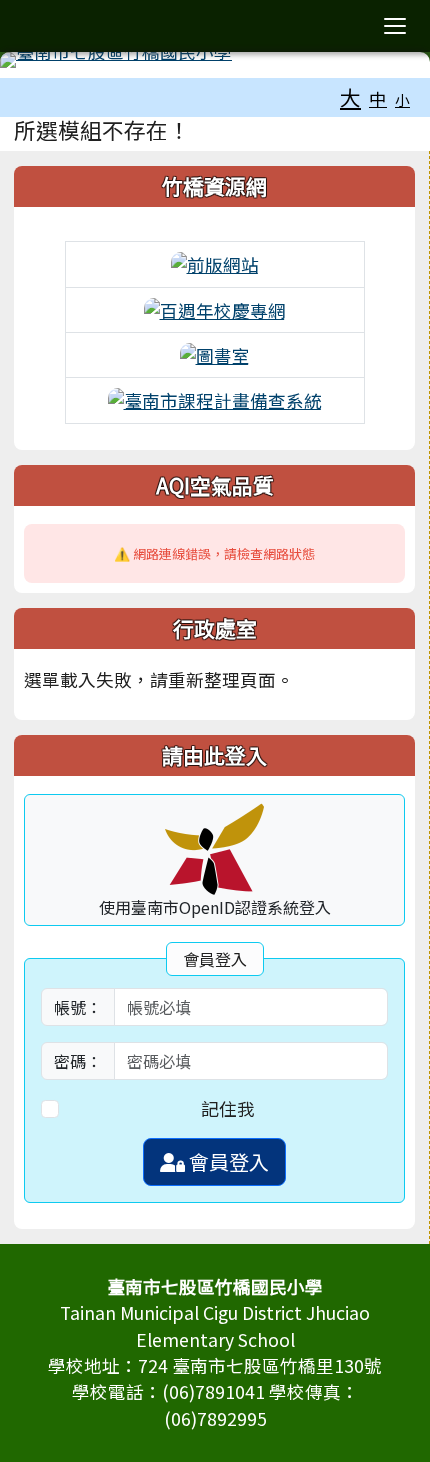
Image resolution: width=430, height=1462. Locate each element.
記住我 (228, 1108)
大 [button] (350, 97)
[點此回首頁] (215, 60)
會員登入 (227, 1161)
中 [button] (378, 98)
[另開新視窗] (215, 262)
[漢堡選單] (395, 26)
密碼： (78, 1061)
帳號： (78, 1007)
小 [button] (402, 99)
